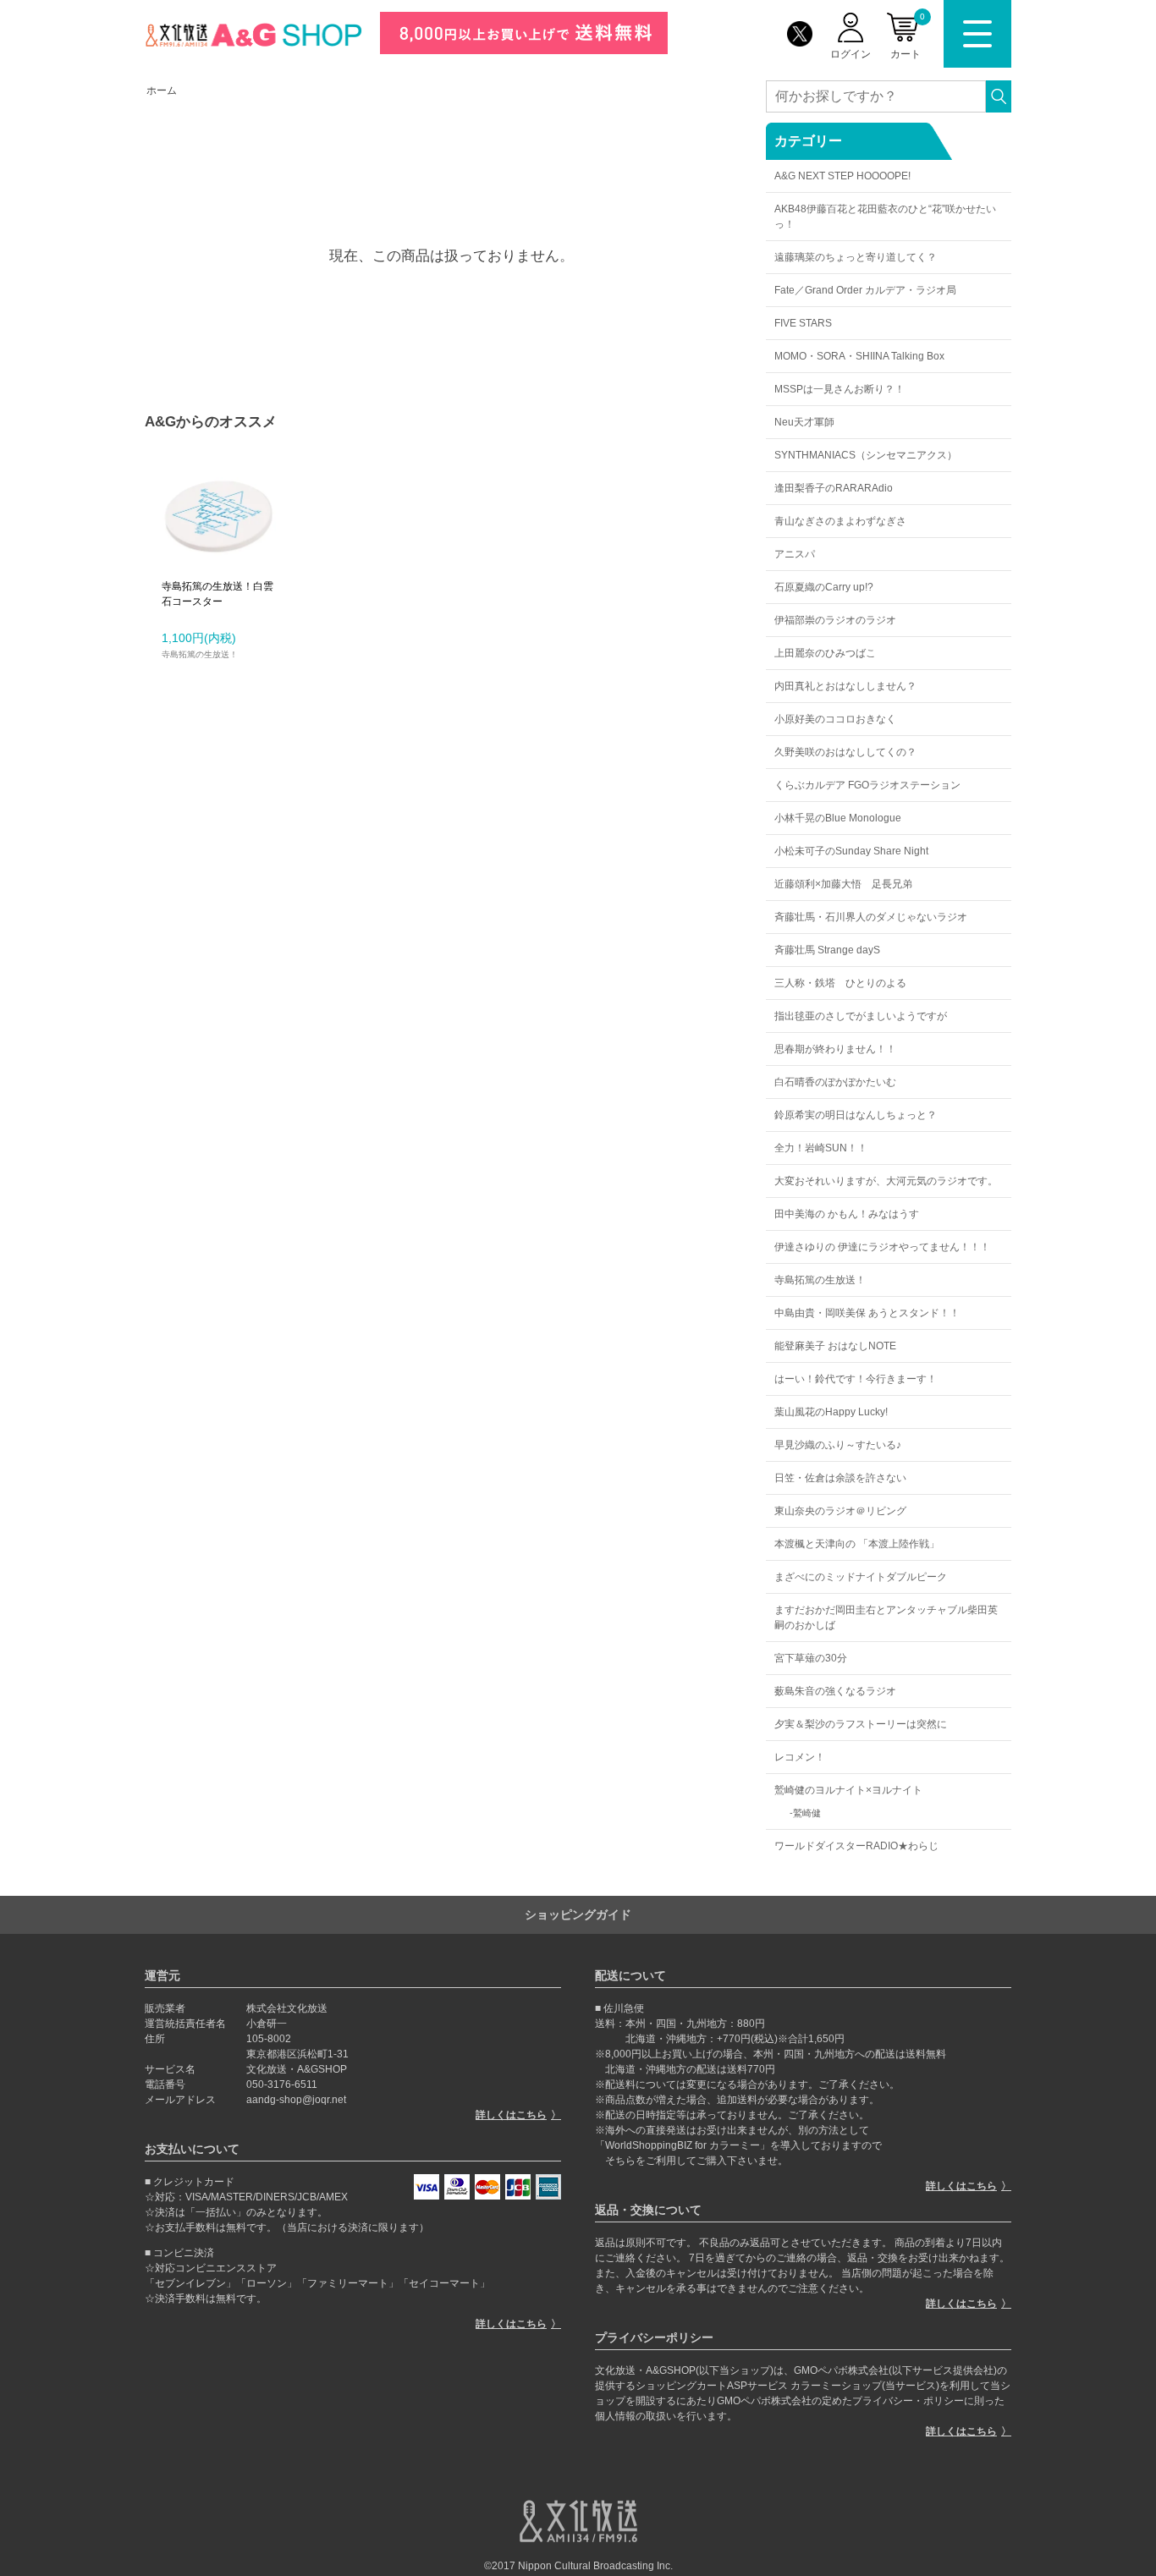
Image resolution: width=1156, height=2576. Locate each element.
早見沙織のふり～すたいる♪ (838, 1445)
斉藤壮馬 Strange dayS (827, 950)
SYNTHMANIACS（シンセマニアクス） (866, 455)
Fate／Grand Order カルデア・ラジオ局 (865, 290)
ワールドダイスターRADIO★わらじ (856, 1846)
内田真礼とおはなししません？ (845, 686)
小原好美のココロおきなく (835, 719)
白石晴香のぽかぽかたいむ (835, 1082)
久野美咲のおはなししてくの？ (845, 752)
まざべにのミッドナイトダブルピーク (861, 1577)
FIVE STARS (803, 323)
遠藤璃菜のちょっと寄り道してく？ (856, 257)
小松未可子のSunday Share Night (851, 851)
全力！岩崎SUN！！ (821, 1148)
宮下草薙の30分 (811, 1658)
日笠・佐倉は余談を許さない (840, 1478)
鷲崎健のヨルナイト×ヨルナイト (848, 1790)
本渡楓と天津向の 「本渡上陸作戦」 (857, 1544)
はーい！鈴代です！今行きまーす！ (856, 1379)
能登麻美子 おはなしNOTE (835, 1346)
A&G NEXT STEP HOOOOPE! (842, 176)
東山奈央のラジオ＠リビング (840, 1511)
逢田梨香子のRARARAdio (834, 488)
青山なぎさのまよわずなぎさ (840, 521)
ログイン (850, 54)
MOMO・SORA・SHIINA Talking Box (859, 356)
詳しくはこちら (511, 2115)
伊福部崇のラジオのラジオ (835, 620)
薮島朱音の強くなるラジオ (835, 1691)
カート (908, 36)
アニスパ (795, 554)
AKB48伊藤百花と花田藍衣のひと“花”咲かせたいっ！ (885, 217)
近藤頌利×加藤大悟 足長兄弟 (843, 884)
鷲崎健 (807, 1813)
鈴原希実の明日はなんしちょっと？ (856, 1115)
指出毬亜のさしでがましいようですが (861, 1016)
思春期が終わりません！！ (835, 1049)
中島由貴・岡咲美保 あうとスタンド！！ (867, 1313)
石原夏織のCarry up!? (824, 587)
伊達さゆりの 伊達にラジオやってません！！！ (882, 1247)
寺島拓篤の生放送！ (820, 1280)
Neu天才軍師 (804, 422)
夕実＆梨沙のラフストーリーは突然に (861, 1724)
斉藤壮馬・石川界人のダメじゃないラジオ (871, 917)
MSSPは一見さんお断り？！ (839, 389)
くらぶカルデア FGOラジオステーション (867, 785)
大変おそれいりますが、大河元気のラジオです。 (886, 1181)
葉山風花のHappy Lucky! (831, 1412)
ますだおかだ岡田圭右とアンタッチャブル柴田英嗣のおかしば (886, 1618)
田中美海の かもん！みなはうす (847, 1214)
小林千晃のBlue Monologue (838, 818)
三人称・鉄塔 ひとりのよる (840, 983)
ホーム (162, 91)
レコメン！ (800, 1757)
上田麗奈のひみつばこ (825, 653)
